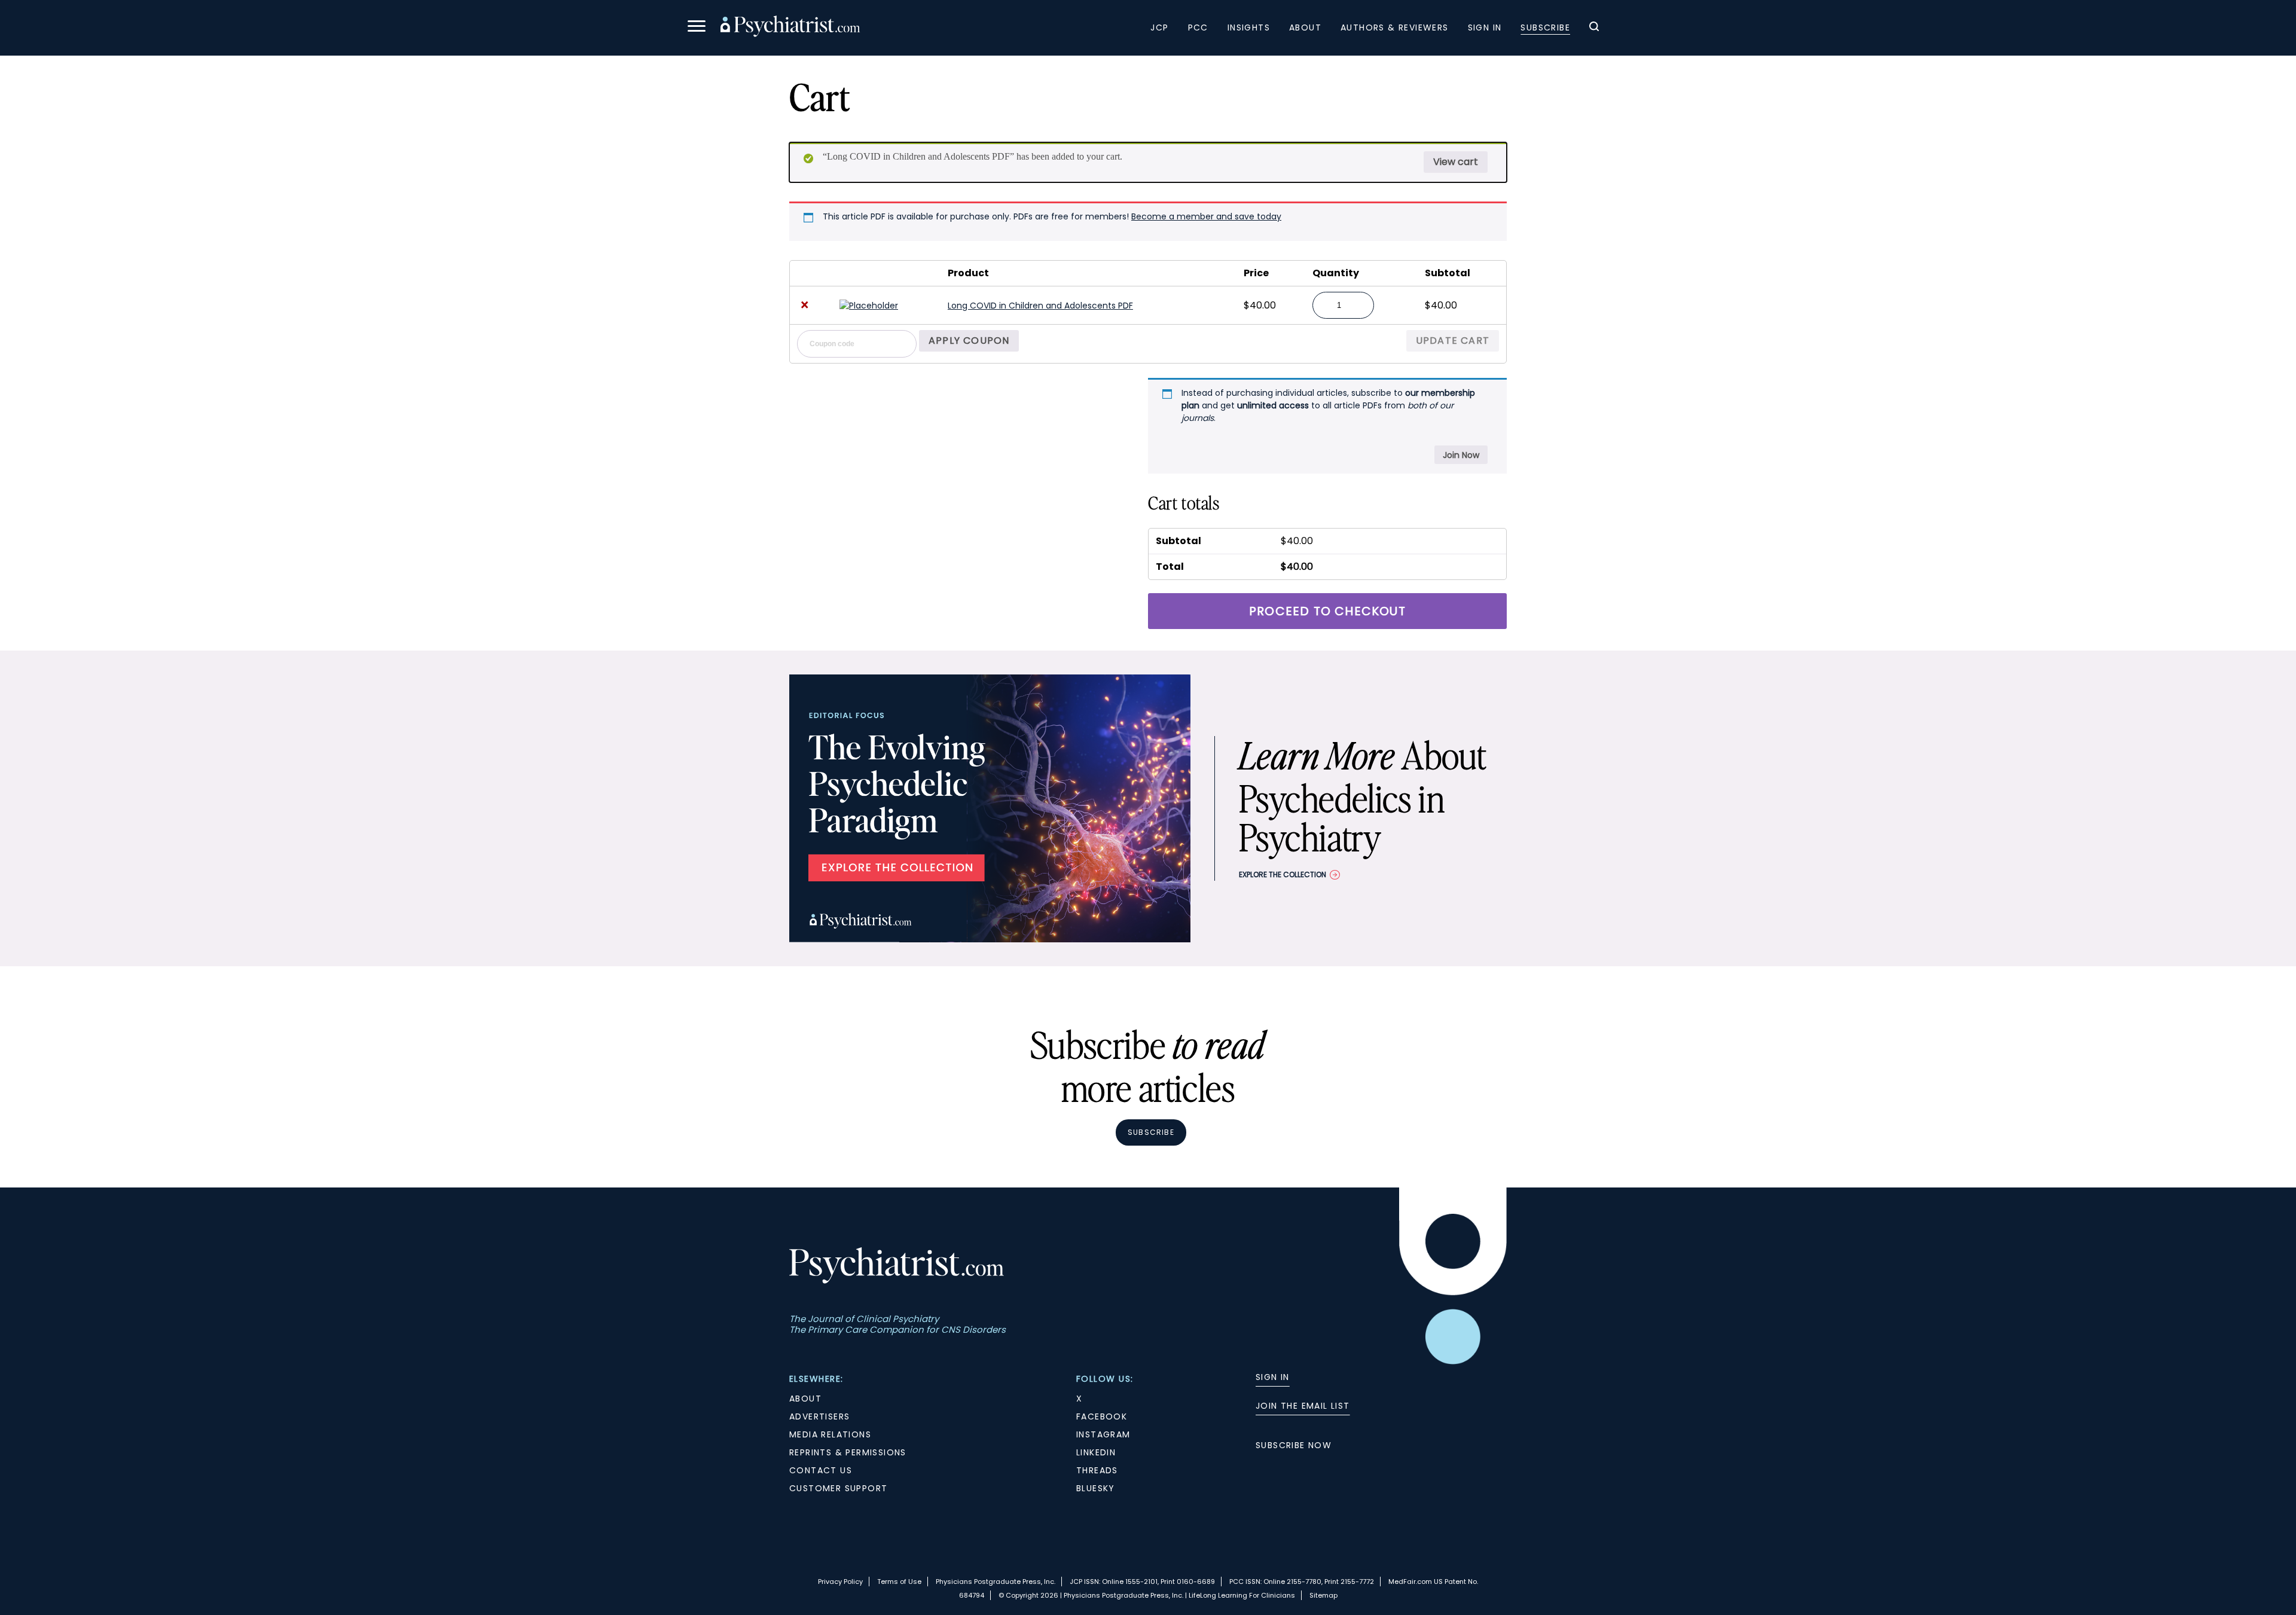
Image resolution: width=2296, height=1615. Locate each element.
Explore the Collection (1283, 874)
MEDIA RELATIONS (830, 1434)
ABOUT (805, 1399)
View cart (1456, 162)
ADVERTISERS (819, 1416)
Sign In (1485, 28)
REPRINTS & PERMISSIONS (848, 1452)
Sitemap (1323, 1595)
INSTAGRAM (1103, 1434)
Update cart (1453, 341)
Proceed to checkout (1327, 611)
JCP (1159, 28)
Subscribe (1545, 28)
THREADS (1097, 1470)
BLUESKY (1096, 1488)
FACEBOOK (1102, 1416)
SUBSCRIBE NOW (1294, 1445)
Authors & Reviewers (1395, 28)
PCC (1198, 28)
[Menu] (697, 28)
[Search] (1594, 28)
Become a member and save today (1206, 216)
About (1305, 28)
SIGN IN (1273, 1377)
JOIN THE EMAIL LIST (1303, 1406)
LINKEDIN (1096, 1452)
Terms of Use (899, 1582)
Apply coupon (969, 341)
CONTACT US (821, 1470)
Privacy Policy (840, 1582)
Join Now (1461, 455)
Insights (1249, 28)
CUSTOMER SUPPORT (838, 1488)
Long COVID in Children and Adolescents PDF (1040, 306)
